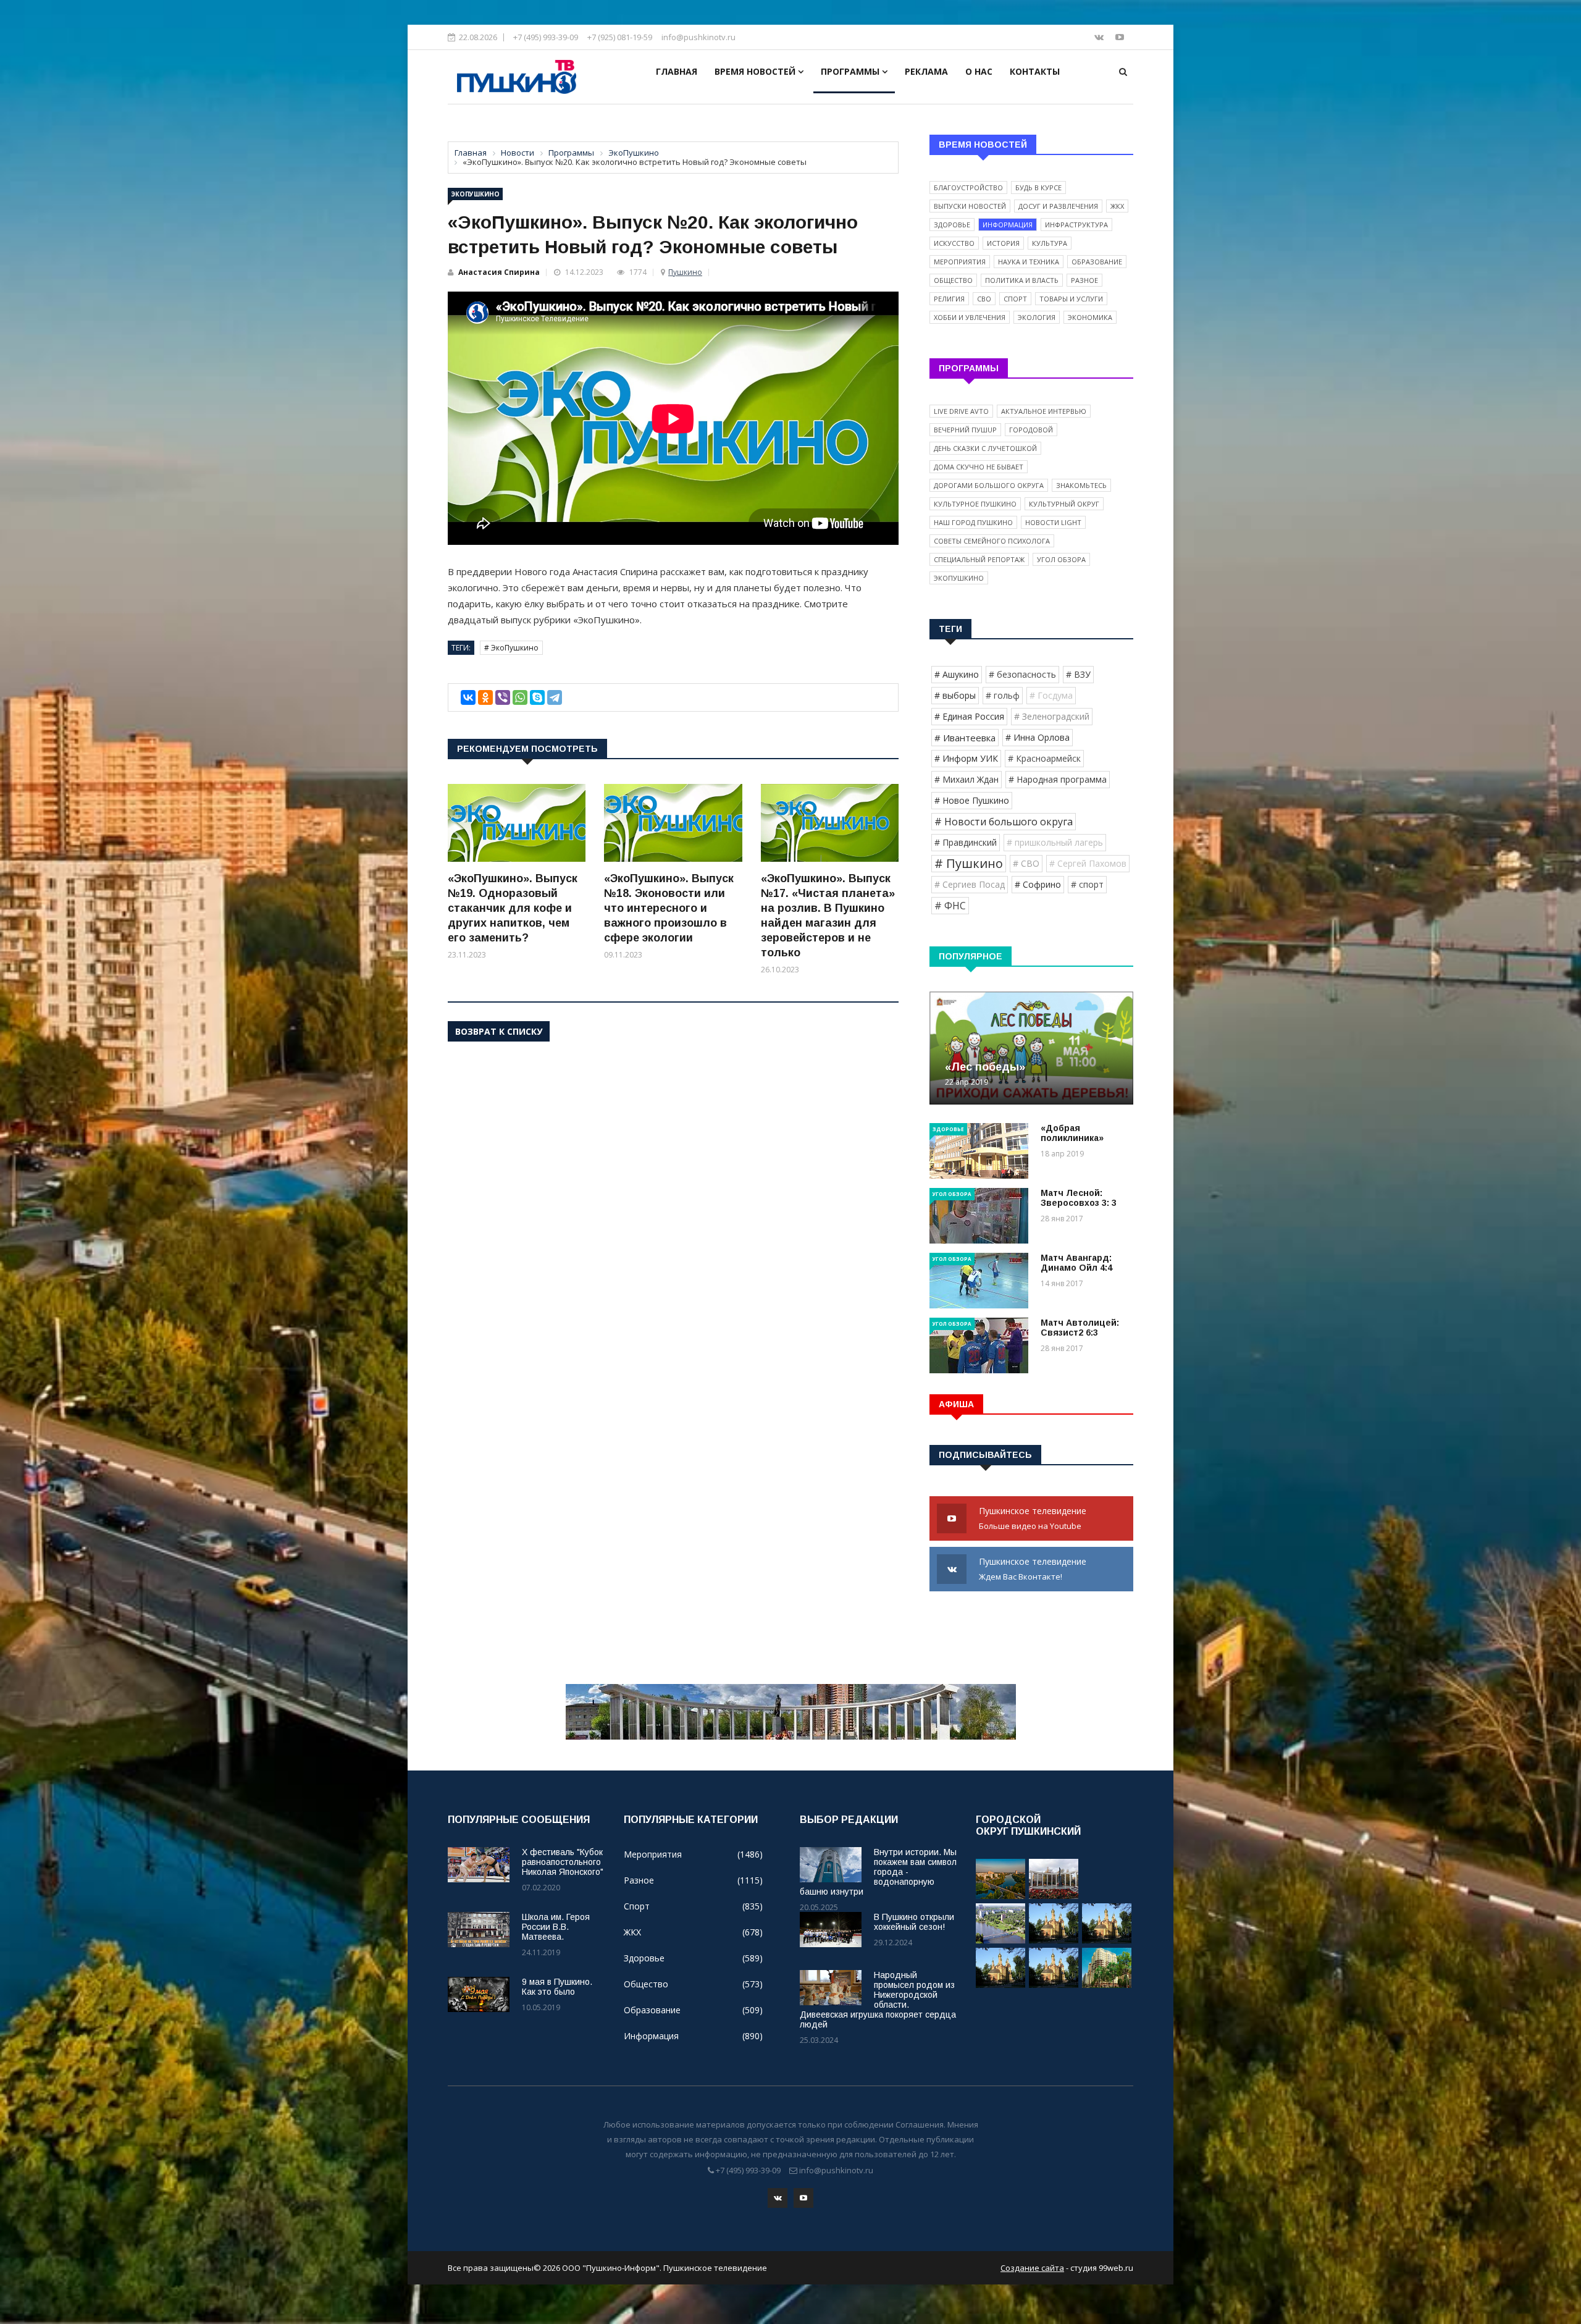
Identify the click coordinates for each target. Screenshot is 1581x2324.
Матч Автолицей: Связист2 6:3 (1080, 1328)
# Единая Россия (969, 716)
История (1003, 243)
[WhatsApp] (520, 697)
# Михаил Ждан (967, 779)
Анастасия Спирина (499, 272)
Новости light (1053, 522)
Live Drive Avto (961, 411)
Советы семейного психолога (992, 541)
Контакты (1035, 71)
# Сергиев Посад (970, 884)
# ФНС (950, 906)
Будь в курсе (1038, 187)
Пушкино (685, 272)
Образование (1097, 262)
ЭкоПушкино (475, 194)
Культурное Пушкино (975, 504)
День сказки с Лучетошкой (985, 448)
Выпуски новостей (970, 206)
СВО (984, 299)
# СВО (1026, 863)
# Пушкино (969, 863)
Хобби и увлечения (970, 317)
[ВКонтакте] (468, 697)
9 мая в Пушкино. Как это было (557, 1987)
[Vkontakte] (1100, 37)
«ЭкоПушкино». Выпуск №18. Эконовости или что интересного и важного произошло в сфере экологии (669, 908)
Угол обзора (1061, 559)
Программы (851, 71)
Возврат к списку (499, 1031)
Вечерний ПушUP (965, 430)
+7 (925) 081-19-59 (620, 37)
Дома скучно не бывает (979, 467)
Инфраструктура (1076, 225)
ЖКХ (1117, 206)
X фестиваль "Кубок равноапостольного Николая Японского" (563, 1862)
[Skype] (537, 697)
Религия (949, 299)
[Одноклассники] (485, 697)
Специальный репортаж (979, 559)
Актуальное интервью (1044, 411)
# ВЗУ (1078, 674)
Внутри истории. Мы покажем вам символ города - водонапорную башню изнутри (878, 1872)
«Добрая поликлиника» (1072, 1133)
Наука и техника (1029, 262)
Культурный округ (1064, 504)
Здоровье (952, 225)
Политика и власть (1022, 280)
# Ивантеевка (965, 738)
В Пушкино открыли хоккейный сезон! (914, 1922)
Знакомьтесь (1081, 485)
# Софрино (1038, 884)
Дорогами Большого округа (989, 485)
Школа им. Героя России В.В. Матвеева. (556, 1927)
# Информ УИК (966, 758)
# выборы (955, 695)
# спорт (1087, 884)
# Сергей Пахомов (1088, 863)
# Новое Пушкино (972, 800)
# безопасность (1022, 674)
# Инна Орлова (1038, 737)
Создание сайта (1032, 2268)
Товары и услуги (1071, 299)
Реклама (926, 71)
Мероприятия (960, 262)
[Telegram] (555, 697)
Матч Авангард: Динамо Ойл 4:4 (1076, 1263)
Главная (677, 71)
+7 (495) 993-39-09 (546, 37)
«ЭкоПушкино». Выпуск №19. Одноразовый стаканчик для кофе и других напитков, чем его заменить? (513, 908)
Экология (1037, 317)
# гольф (1003, 695)
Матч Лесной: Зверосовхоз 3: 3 (1079, 1198)
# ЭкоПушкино (511, 648)
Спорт (1015, 299)
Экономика (1090, 317)
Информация (1008, 225)
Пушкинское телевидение (1034, 1518)
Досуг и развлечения (1058, 206)
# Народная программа (1058, 779)
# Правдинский (966, 842)
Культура (1050, 243)
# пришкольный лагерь (1055, 842)
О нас (979, 71)
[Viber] (503, 697)
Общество (953, 280)
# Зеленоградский (1052, 716)
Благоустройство (968, 187)
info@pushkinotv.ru (698, 37)
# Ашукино (957, 674)
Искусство (954, 243)
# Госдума (1051, 695)
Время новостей (756, 71)
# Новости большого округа (1004, 822)
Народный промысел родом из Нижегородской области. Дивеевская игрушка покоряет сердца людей (878, 2000)
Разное (1084, 280)
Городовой (1031, 430)
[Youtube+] (1120, 37)
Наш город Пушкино (973, 522)
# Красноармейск (1044, 758)
